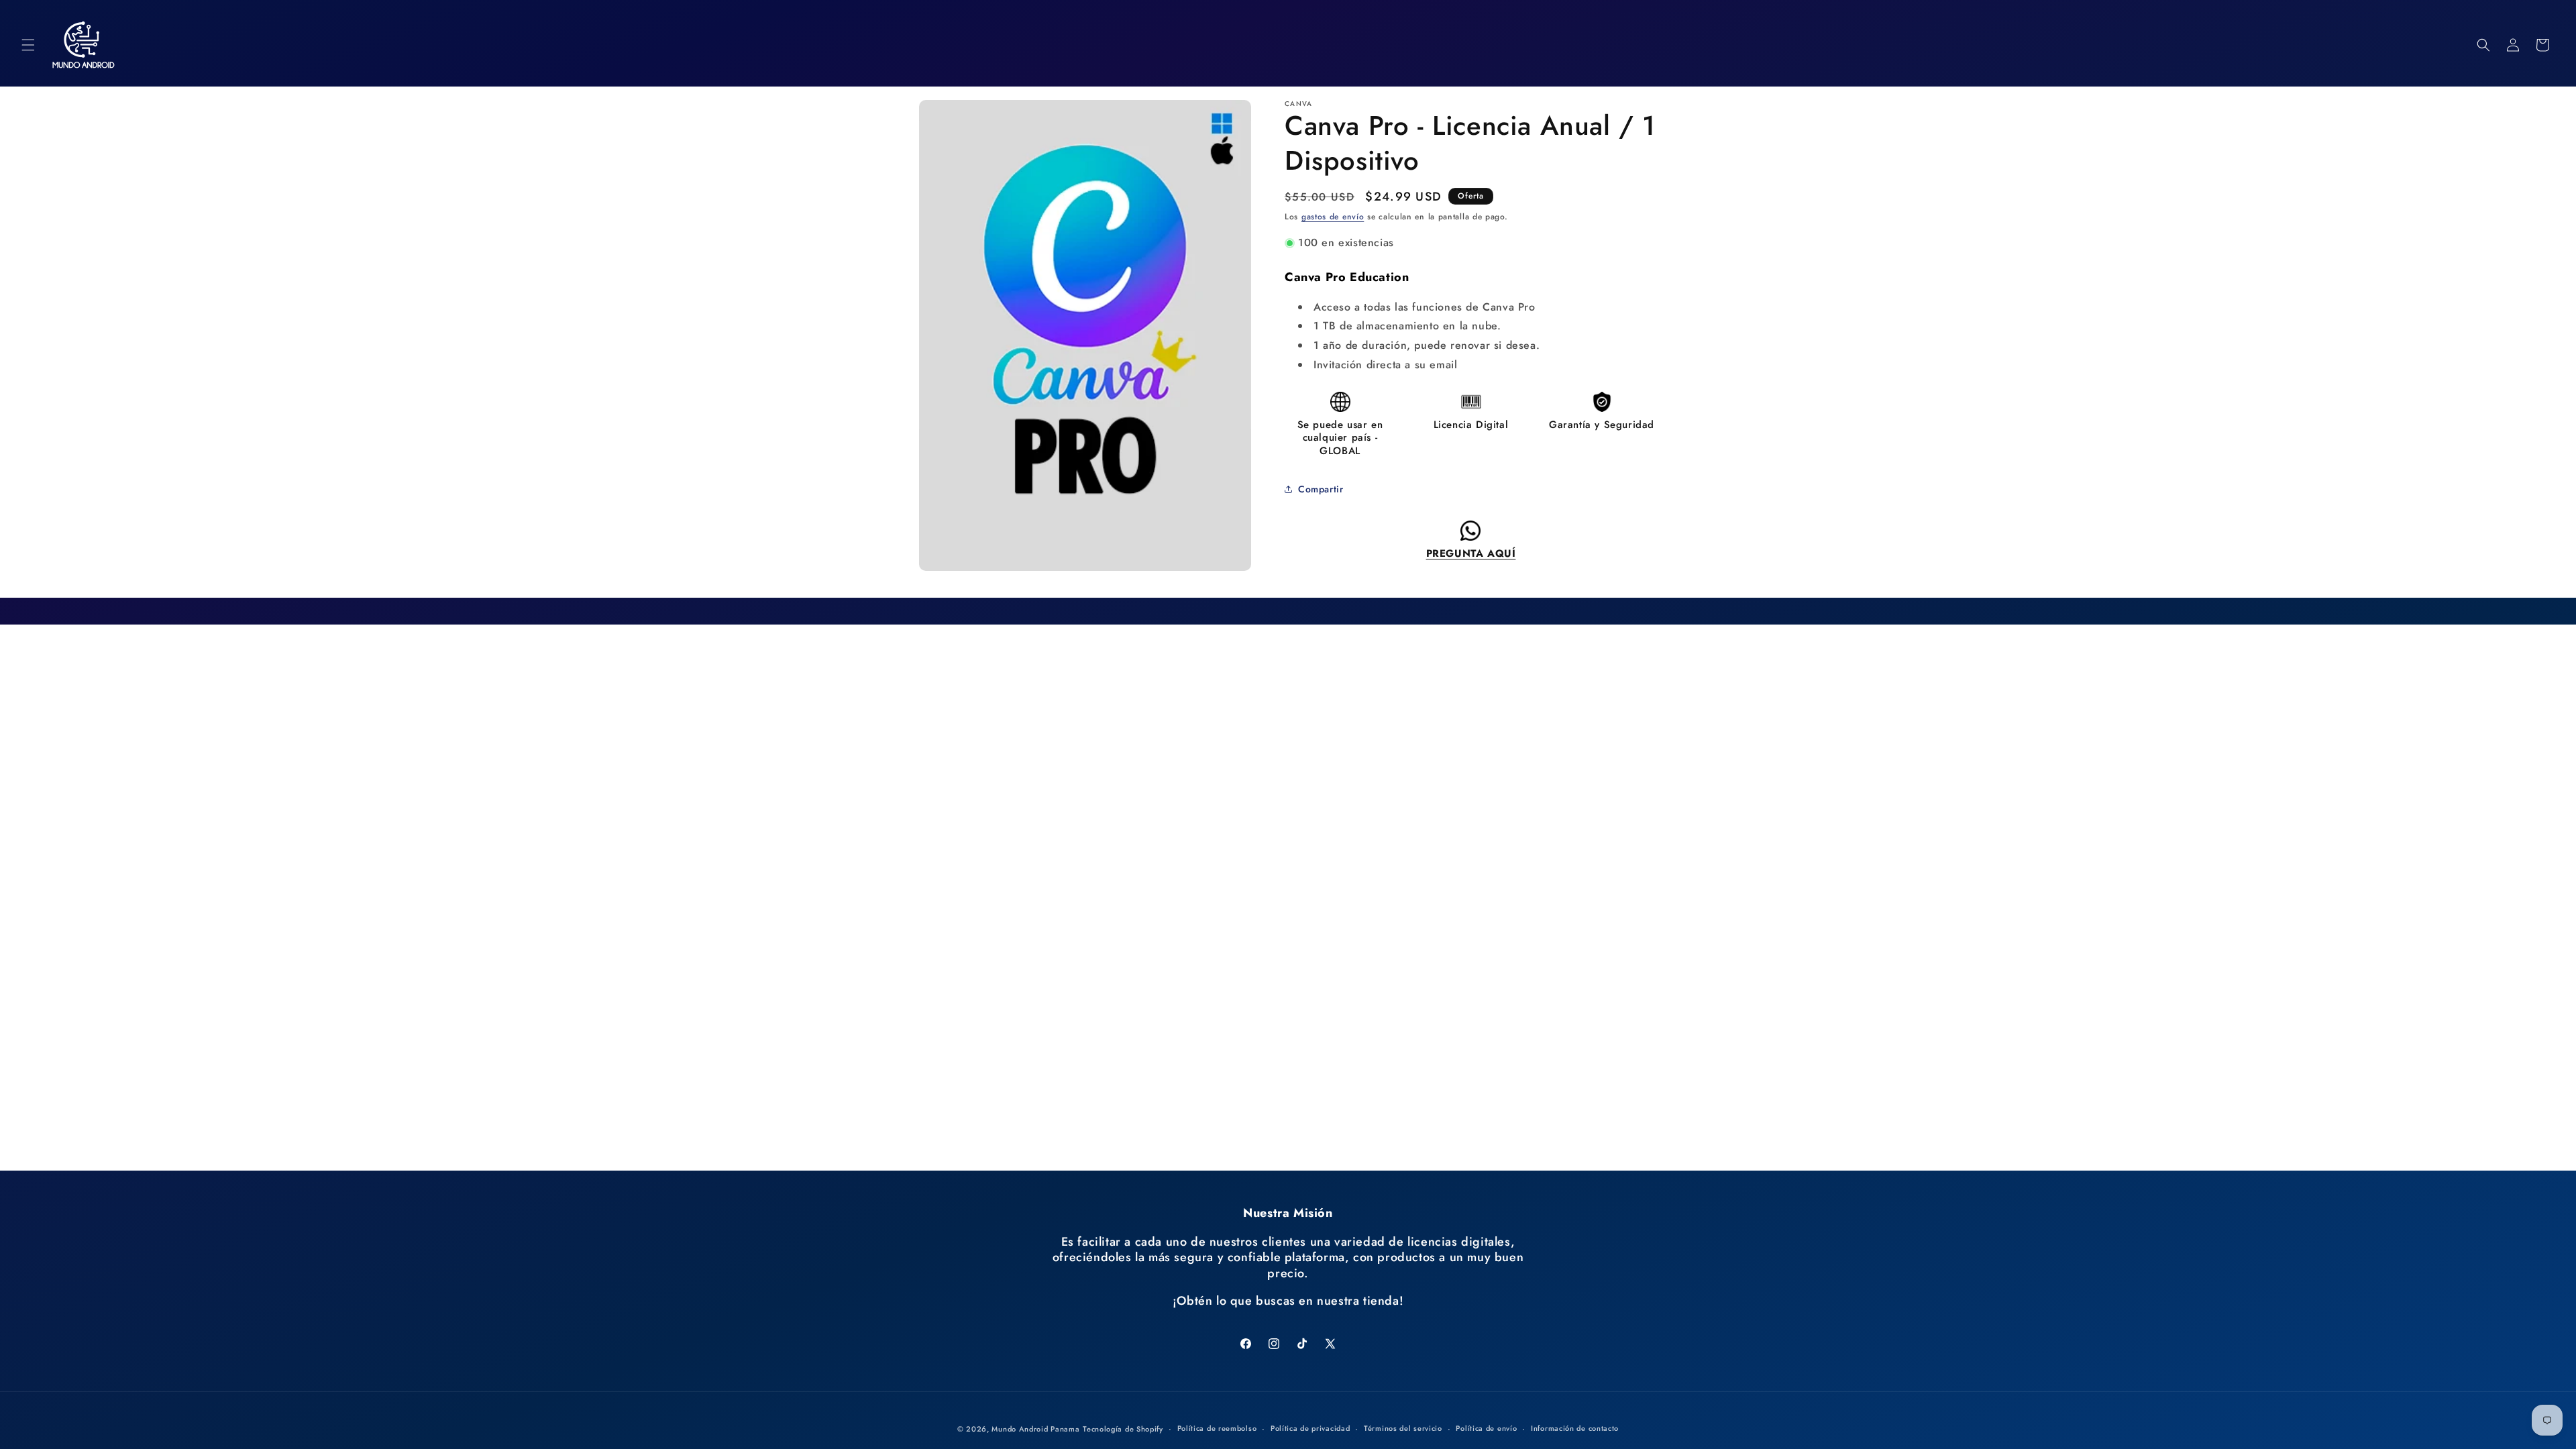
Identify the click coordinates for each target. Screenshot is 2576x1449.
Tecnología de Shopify (1123, 1429)
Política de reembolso (1217, 1428)
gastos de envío (1333, 217)
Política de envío (1486, 1428)
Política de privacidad (1310, 1428)
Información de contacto (1575, 1428)
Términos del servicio (1403, 1428)
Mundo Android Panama (1035, 1429)
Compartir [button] (1321, 489)
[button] (28, 45)
